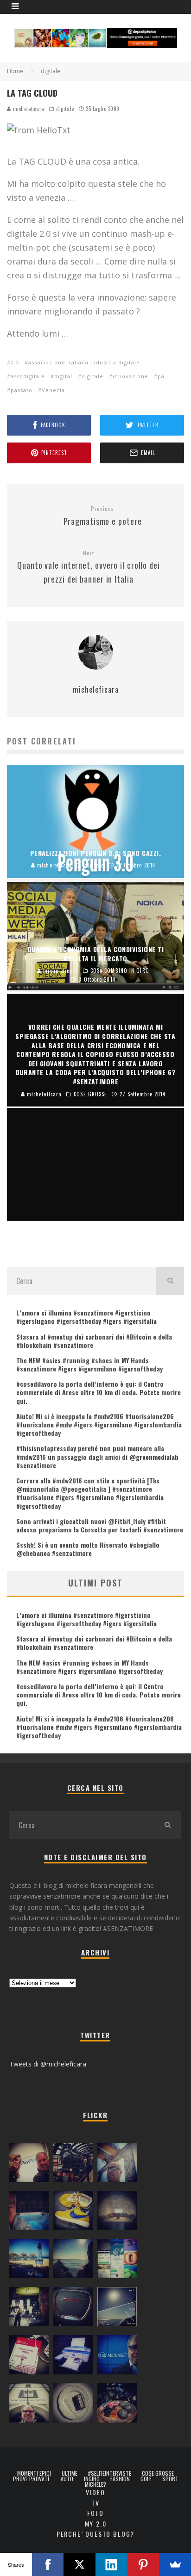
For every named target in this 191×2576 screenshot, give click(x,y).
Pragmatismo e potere (103, 516)
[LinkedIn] (111, 2564)
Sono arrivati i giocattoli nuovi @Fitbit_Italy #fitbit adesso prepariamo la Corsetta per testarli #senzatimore (100, 1525)
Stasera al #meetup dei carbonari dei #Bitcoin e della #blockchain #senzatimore (94, 1341)
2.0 (15, 362)
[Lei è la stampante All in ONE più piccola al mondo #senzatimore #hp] (73, 2357)
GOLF (146, 2479)
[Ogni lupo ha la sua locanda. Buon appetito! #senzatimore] (29, 2405)
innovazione (131, 376)
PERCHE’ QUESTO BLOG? (95, 2534)
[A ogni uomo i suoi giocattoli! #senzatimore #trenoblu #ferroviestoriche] (73, 2164)
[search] (170, 1281)
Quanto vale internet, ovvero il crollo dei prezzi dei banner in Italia (89, 567)
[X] (80, 2564)
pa (161, 376)
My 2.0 (96, 2524)
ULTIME (70, 2473)
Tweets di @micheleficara (48, 2064)
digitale (65, 109)
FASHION (120, 2479)
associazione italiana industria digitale (84, 362)
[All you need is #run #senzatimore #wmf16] (117, 2309)
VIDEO (95, 2492)
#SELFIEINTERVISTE (110, 2473)
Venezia (53, 390)
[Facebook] (48, 2564)
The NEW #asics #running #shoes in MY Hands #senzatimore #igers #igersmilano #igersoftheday (89, 1364)
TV (95, 2503)
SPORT (170, 2479)
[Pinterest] (143, 2564)
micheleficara (28, 109)
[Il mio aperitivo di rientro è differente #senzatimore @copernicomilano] (29, 2213)
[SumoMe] (175, 2564)
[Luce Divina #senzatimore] (117, 2213)
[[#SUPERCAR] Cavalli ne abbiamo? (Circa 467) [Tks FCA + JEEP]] (73, 2309)
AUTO (67, 2479)
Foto (95, 2513)
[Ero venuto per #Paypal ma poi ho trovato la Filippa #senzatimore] (29, 2164)
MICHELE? (95, 2484)
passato (22, 390)
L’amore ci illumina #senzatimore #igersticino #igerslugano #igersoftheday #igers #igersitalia (86, 1317)
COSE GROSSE (158, 2473)
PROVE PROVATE (32, 2479)
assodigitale (28, 376)
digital (63, 376)
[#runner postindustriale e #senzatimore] (117, 2164)
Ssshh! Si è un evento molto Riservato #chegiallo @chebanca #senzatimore (88, 1549)
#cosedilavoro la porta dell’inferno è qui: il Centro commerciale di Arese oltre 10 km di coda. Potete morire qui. (99, 1392)
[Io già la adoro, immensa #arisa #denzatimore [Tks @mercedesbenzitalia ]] (29, 2309)
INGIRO (92, 2479)
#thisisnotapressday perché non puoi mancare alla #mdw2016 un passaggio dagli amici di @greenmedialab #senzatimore (97, 1456)
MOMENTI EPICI (34, 2473)
